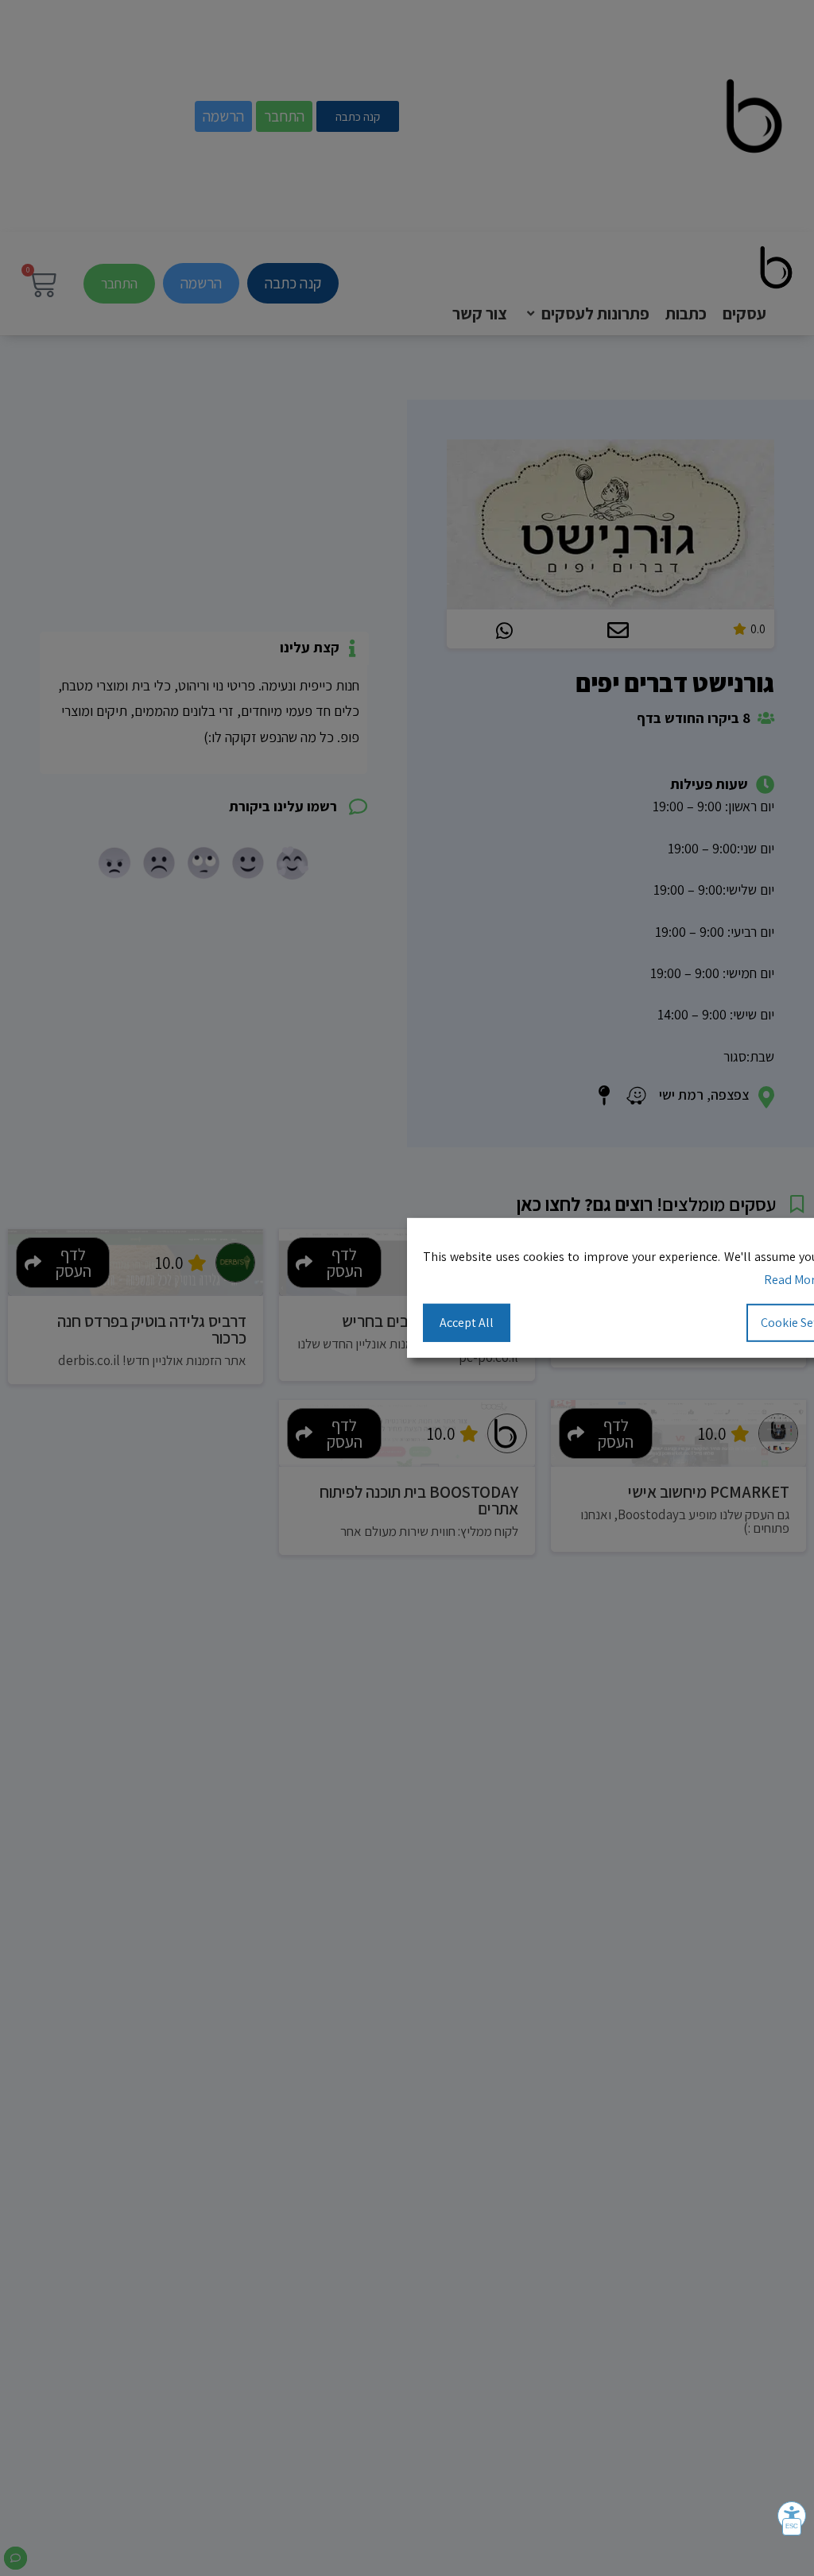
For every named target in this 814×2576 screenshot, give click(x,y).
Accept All (467, 1322)
